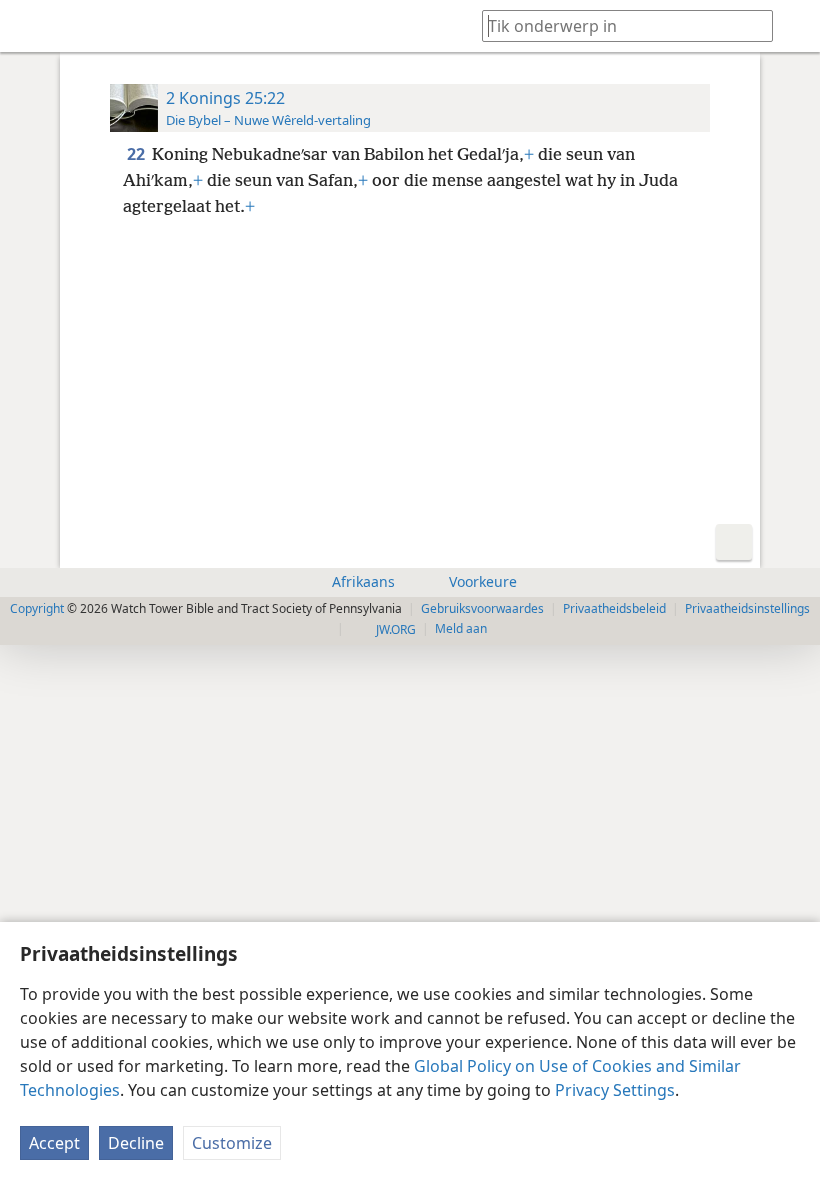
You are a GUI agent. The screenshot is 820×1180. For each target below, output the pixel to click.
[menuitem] (30, 26)
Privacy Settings (615, 1090)
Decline (136, 1143)
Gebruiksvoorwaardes (482, 608)
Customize (232, 1143)
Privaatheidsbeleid (614, 608)
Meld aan (461, 628)
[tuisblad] (30, 26)
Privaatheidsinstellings (747, 608)
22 (137, 154)
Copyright (37, 608)
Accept (54, 1143)
